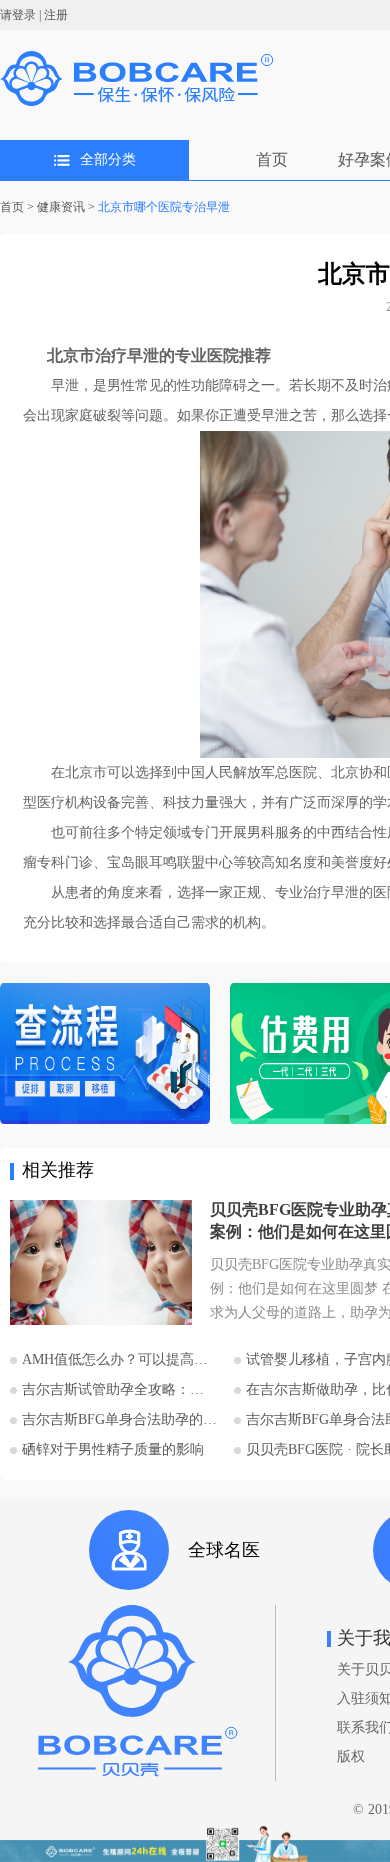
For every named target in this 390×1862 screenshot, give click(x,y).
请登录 (18, 15)
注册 (56, 15)
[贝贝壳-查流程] (105, 1055)
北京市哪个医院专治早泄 (164, 207)
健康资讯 (61, 207)
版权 (351, 1756)
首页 (272, 159)
